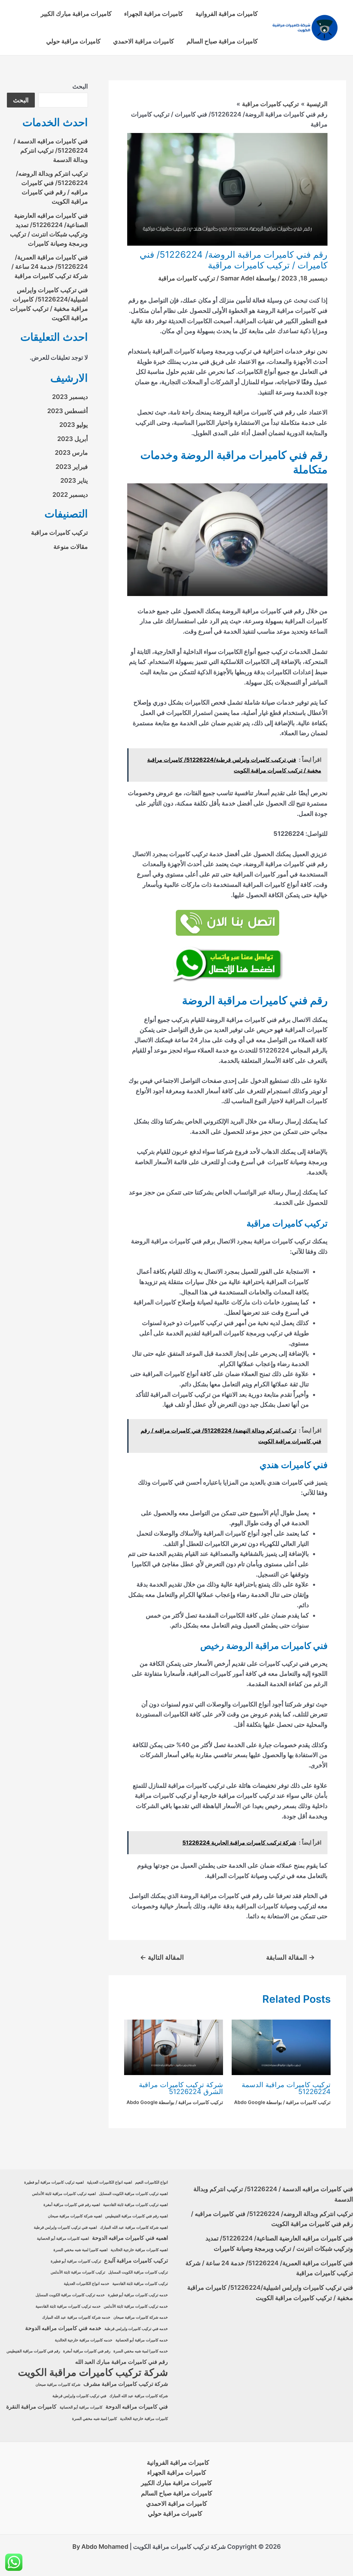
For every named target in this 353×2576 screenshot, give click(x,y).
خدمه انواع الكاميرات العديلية (87, 2284)
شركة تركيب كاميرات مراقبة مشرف (126, 2384)
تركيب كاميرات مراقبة (187, 278)
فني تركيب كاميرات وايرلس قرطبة (79, 2396)
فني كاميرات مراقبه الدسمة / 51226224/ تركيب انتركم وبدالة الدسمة (51, 150)
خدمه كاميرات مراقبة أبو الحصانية (142, 2340)
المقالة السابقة (290, 1957)
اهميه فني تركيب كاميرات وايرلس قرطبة (65, 2228)
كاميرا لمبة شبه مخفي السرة (94, 2419)
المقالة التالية (162, 1957)
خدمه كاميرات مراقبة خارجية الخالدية (84, 2340)
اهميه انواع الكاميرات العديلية (109, 2182)
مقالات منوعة (71, 547)
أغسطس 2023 (68, 411)
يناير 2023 (74, 480)
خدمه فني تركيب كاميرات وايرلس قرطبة (136, 2329)
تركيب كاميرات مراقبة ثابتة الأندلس (78, 2272)
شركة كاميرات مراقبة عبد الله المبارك (139, 2396)
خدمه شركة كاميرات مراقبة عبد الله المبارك (76, 2317)
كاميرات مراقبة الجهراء (154, 14)
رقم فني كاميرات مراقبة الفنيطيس (33, 2351)
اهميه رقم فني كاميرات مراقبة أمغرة (72, 2205)
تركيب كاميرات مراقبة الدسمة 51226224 (286, 2088)
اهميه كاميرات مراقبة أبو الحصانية (63, 2239)
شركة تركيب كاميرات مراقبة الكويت (93, 2372)
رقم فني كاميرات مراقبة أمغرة (87, 2351)
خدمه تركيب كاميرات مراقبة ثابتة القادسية (68, 2306)
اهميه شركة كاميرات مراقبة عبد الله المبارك (134, 2228)
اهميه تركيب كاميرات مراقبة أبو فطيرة (54, 2182)
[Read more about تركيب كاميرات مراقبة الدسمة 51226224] (281, 2047)
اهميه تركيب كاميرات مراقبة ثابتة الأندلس (64, 2194)
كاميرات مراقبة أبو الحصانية (81, 2407)
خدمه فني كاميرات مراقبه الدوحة (63, 2328)
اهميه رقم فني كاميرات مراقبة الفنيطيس (137, 2216)
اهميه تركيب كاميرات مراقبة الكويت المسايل (133, 2194)
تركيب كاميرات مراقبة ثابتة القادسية (140, 2284)
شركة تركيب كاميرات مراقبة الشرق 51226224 (181, 2088)
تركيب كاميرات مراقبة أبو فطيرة (76, 2261)
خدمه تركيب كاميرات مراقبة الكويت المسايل (70, 2295)
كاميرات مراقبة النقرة (31, 2407)
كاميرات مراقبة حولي (73, 41)
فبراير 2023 (72, 467)
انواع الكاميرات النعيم (152, 2182)
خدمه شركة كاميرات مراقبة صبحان (141, 2317)
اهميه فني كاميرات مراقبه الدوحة (130, 2238)
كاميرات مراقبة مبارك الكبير (76, 14)
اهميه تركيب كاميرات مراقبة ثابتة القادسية (135, 2205)
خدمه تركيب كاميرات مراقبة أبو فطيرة (138, 2295)
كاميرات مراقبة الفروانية (227, 14)
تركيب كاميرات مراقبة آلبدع (136, 2261)
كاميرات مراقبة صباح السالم (222, 41)
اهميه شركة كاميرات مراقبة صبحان (75, 2216)
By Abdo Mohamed (100, 2547)
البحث (80, 86)
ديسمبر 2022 (70, 495)
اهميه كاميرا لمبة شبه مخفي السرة (80, 2250)
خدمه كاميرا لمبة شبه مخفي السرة (141, 2351)
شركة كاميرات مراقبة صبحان (58, 2385)
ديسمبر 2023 (70, 397)
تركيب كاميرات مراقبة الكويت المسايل (138, 2272)
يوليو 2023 (74, 425)
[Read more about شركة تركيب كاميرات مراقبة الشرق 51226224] (174, 2047)
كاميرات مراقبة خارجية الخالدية (144, 2419)
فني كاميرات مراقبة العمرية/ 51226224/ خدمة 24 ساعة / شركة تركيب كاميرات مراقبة (50, 266)
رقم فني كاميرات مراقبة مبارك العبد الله (122, 2362)
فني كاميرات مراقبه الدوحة (137, 2407)
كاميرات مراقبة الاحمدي (144, 41)
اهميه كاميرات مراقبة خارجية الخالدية (139, 2250)
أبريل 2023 (73, 439)
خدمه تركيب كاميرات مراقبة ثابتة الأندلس (136, 2306)
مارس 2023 (71, 453)
